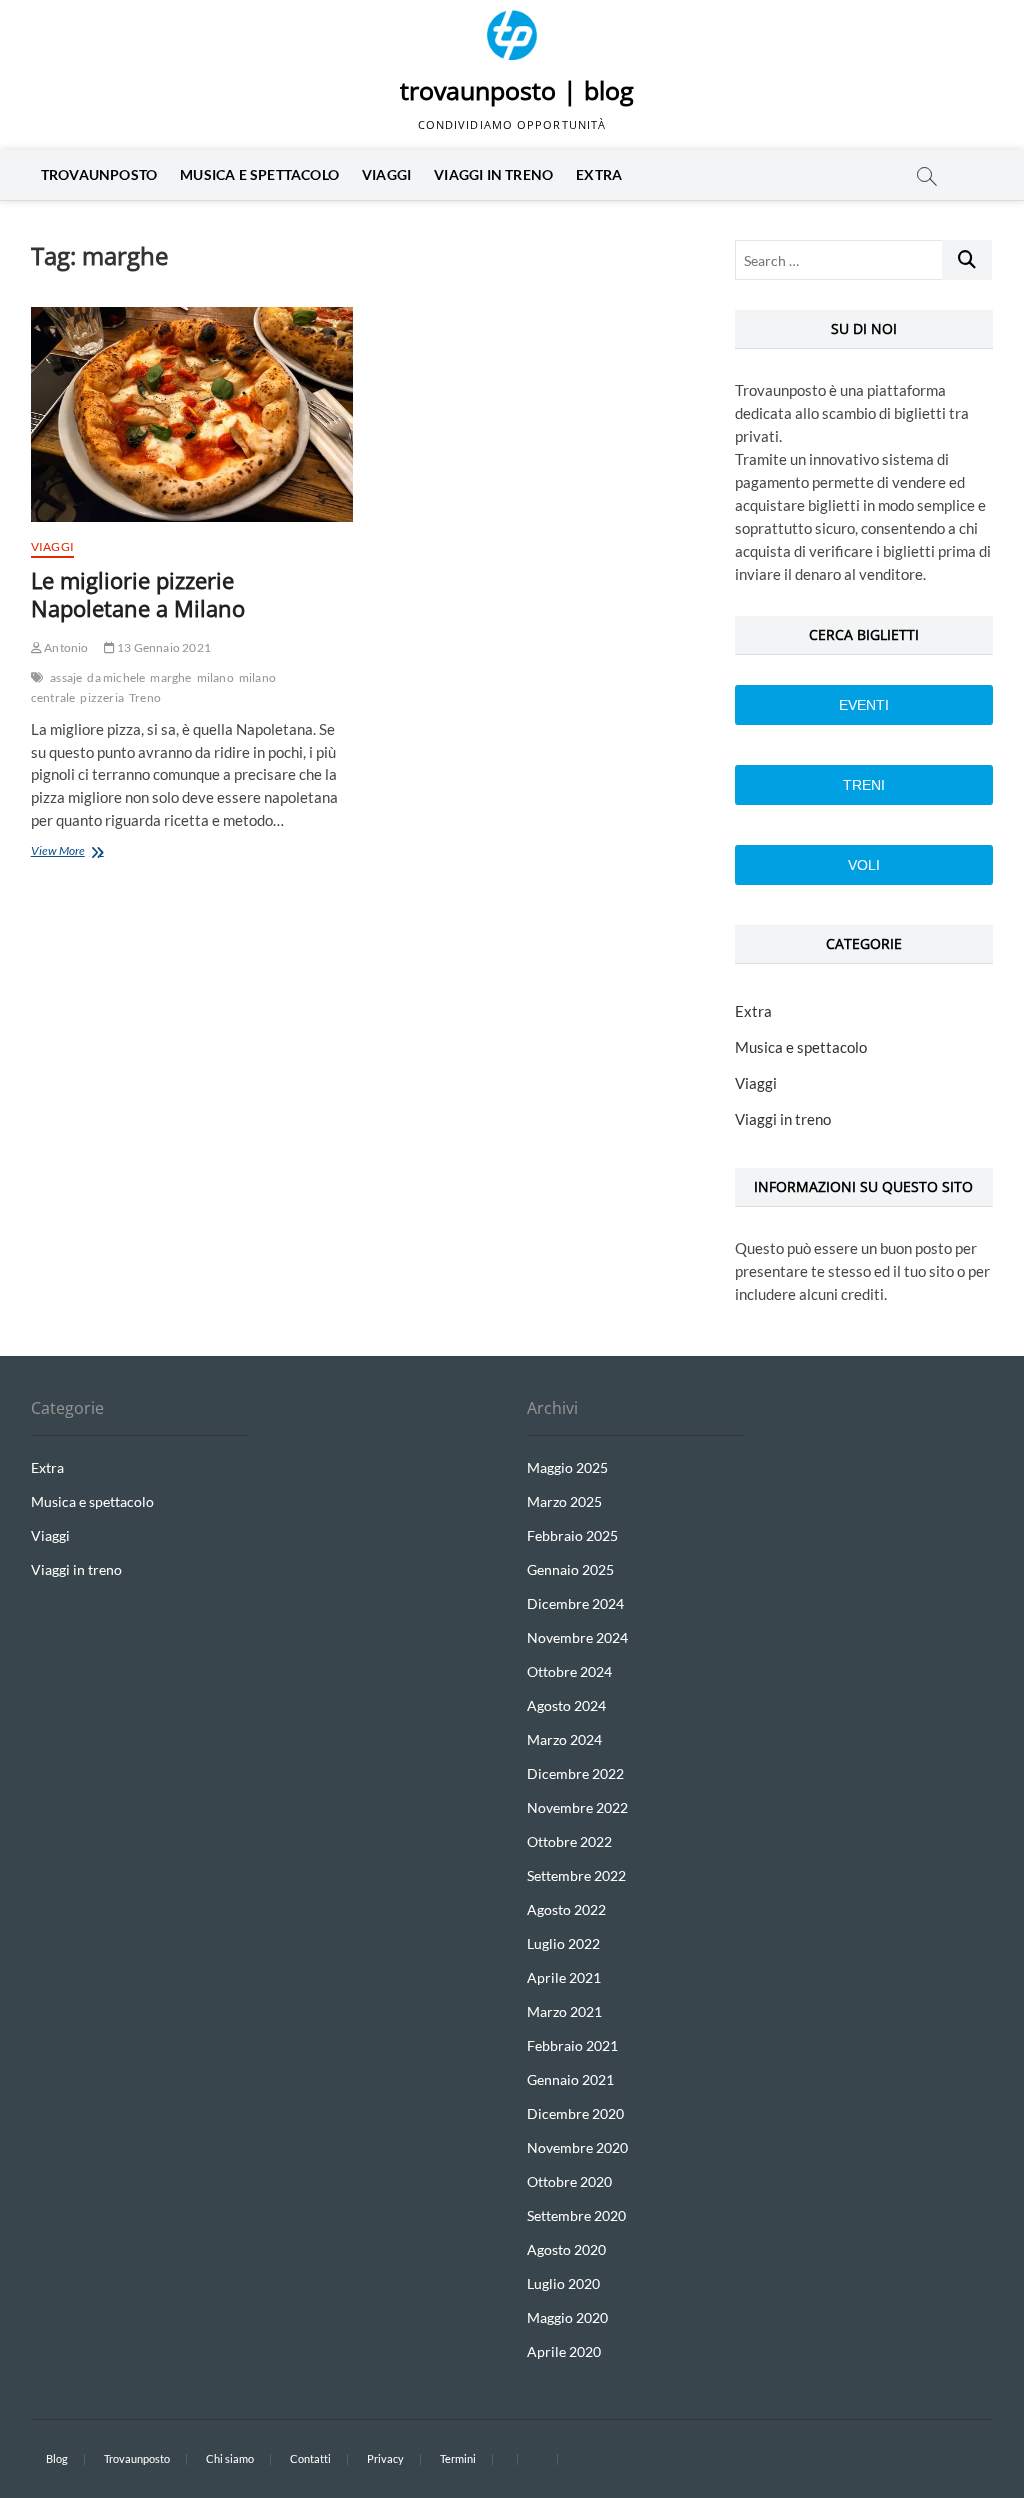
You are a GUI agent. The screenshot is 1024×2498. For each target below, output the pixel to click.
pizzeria (102, 697)
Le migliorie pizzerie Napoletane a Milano (138, 594)
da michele (116, 677)
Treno (145, 697)
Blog (57, 2458)
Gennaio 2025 (570, 1569)
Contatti (310, 2458)
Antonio (65, 647)
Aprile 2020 (564, 2351)
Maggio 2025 (567, 1467)
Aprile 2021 (564, 1977)
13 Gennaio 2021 (163, 647)
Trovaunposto (99, 174)
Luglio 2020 (563, 2283)
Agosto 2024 (566, 1705)
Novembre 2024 (577, 1637)
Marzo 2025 (564, 1501)
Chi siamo (230, 2458)
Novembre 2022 (577, 1807)
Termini (458, 2458)
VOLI (864, 865)
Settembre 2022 (576, 1875)
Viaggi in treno (493, 174)
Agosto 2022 (566, 1909)
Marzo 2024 (564, 1739)
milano (215, 677)
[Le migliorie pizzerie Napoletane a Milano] (192, 414)
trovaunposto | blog (517, 90)
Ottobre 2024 (569, 1671)
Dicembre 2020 (575, 2113)
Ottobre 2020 (569, 2181)
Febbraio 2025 (572, 1535)
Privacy (385, 2458)
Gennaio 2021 (570, 2079)
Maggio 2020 (567, 2317)
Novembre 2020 (577, 2147)
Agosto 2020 (566, 2249)
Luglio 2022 (563, 1943)
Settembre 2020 (576, 2215)
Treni (864, 785)
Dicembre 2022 (575, 1773)
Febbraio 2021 (572, 2045)
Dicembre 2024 (575, 1603)
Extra (599, 174)
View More (86, 852)
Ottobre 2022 (569, 1841)
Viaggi (386, 174)
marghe (170, 677)
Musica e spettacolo (259, 174)
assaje (66, 677)
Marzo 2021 (564, 2011)
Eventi (864, 705)
